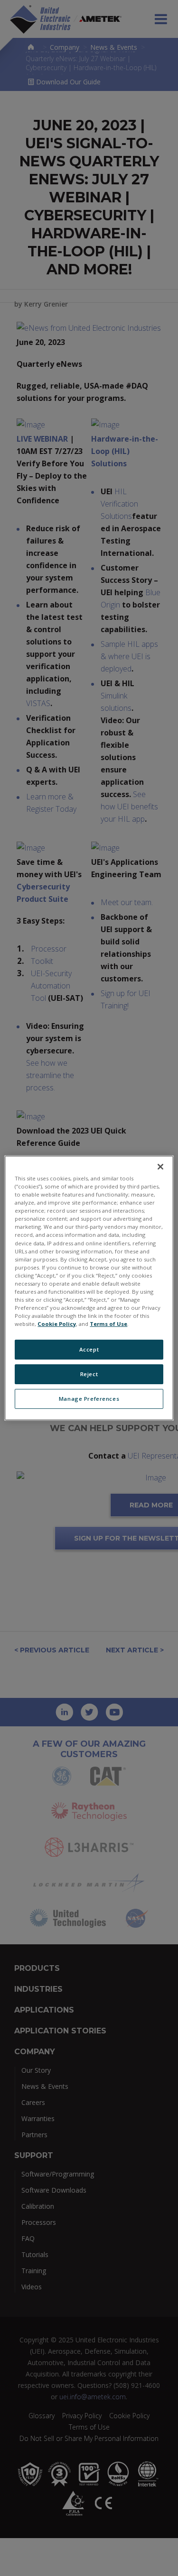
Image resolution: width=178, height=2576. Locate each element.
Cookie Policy (57, 1324)
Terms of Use (108, 1324)
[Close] (160, 1167)
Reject (89, 1374)
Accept (89, 1349)
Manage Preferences (89, 1399)
